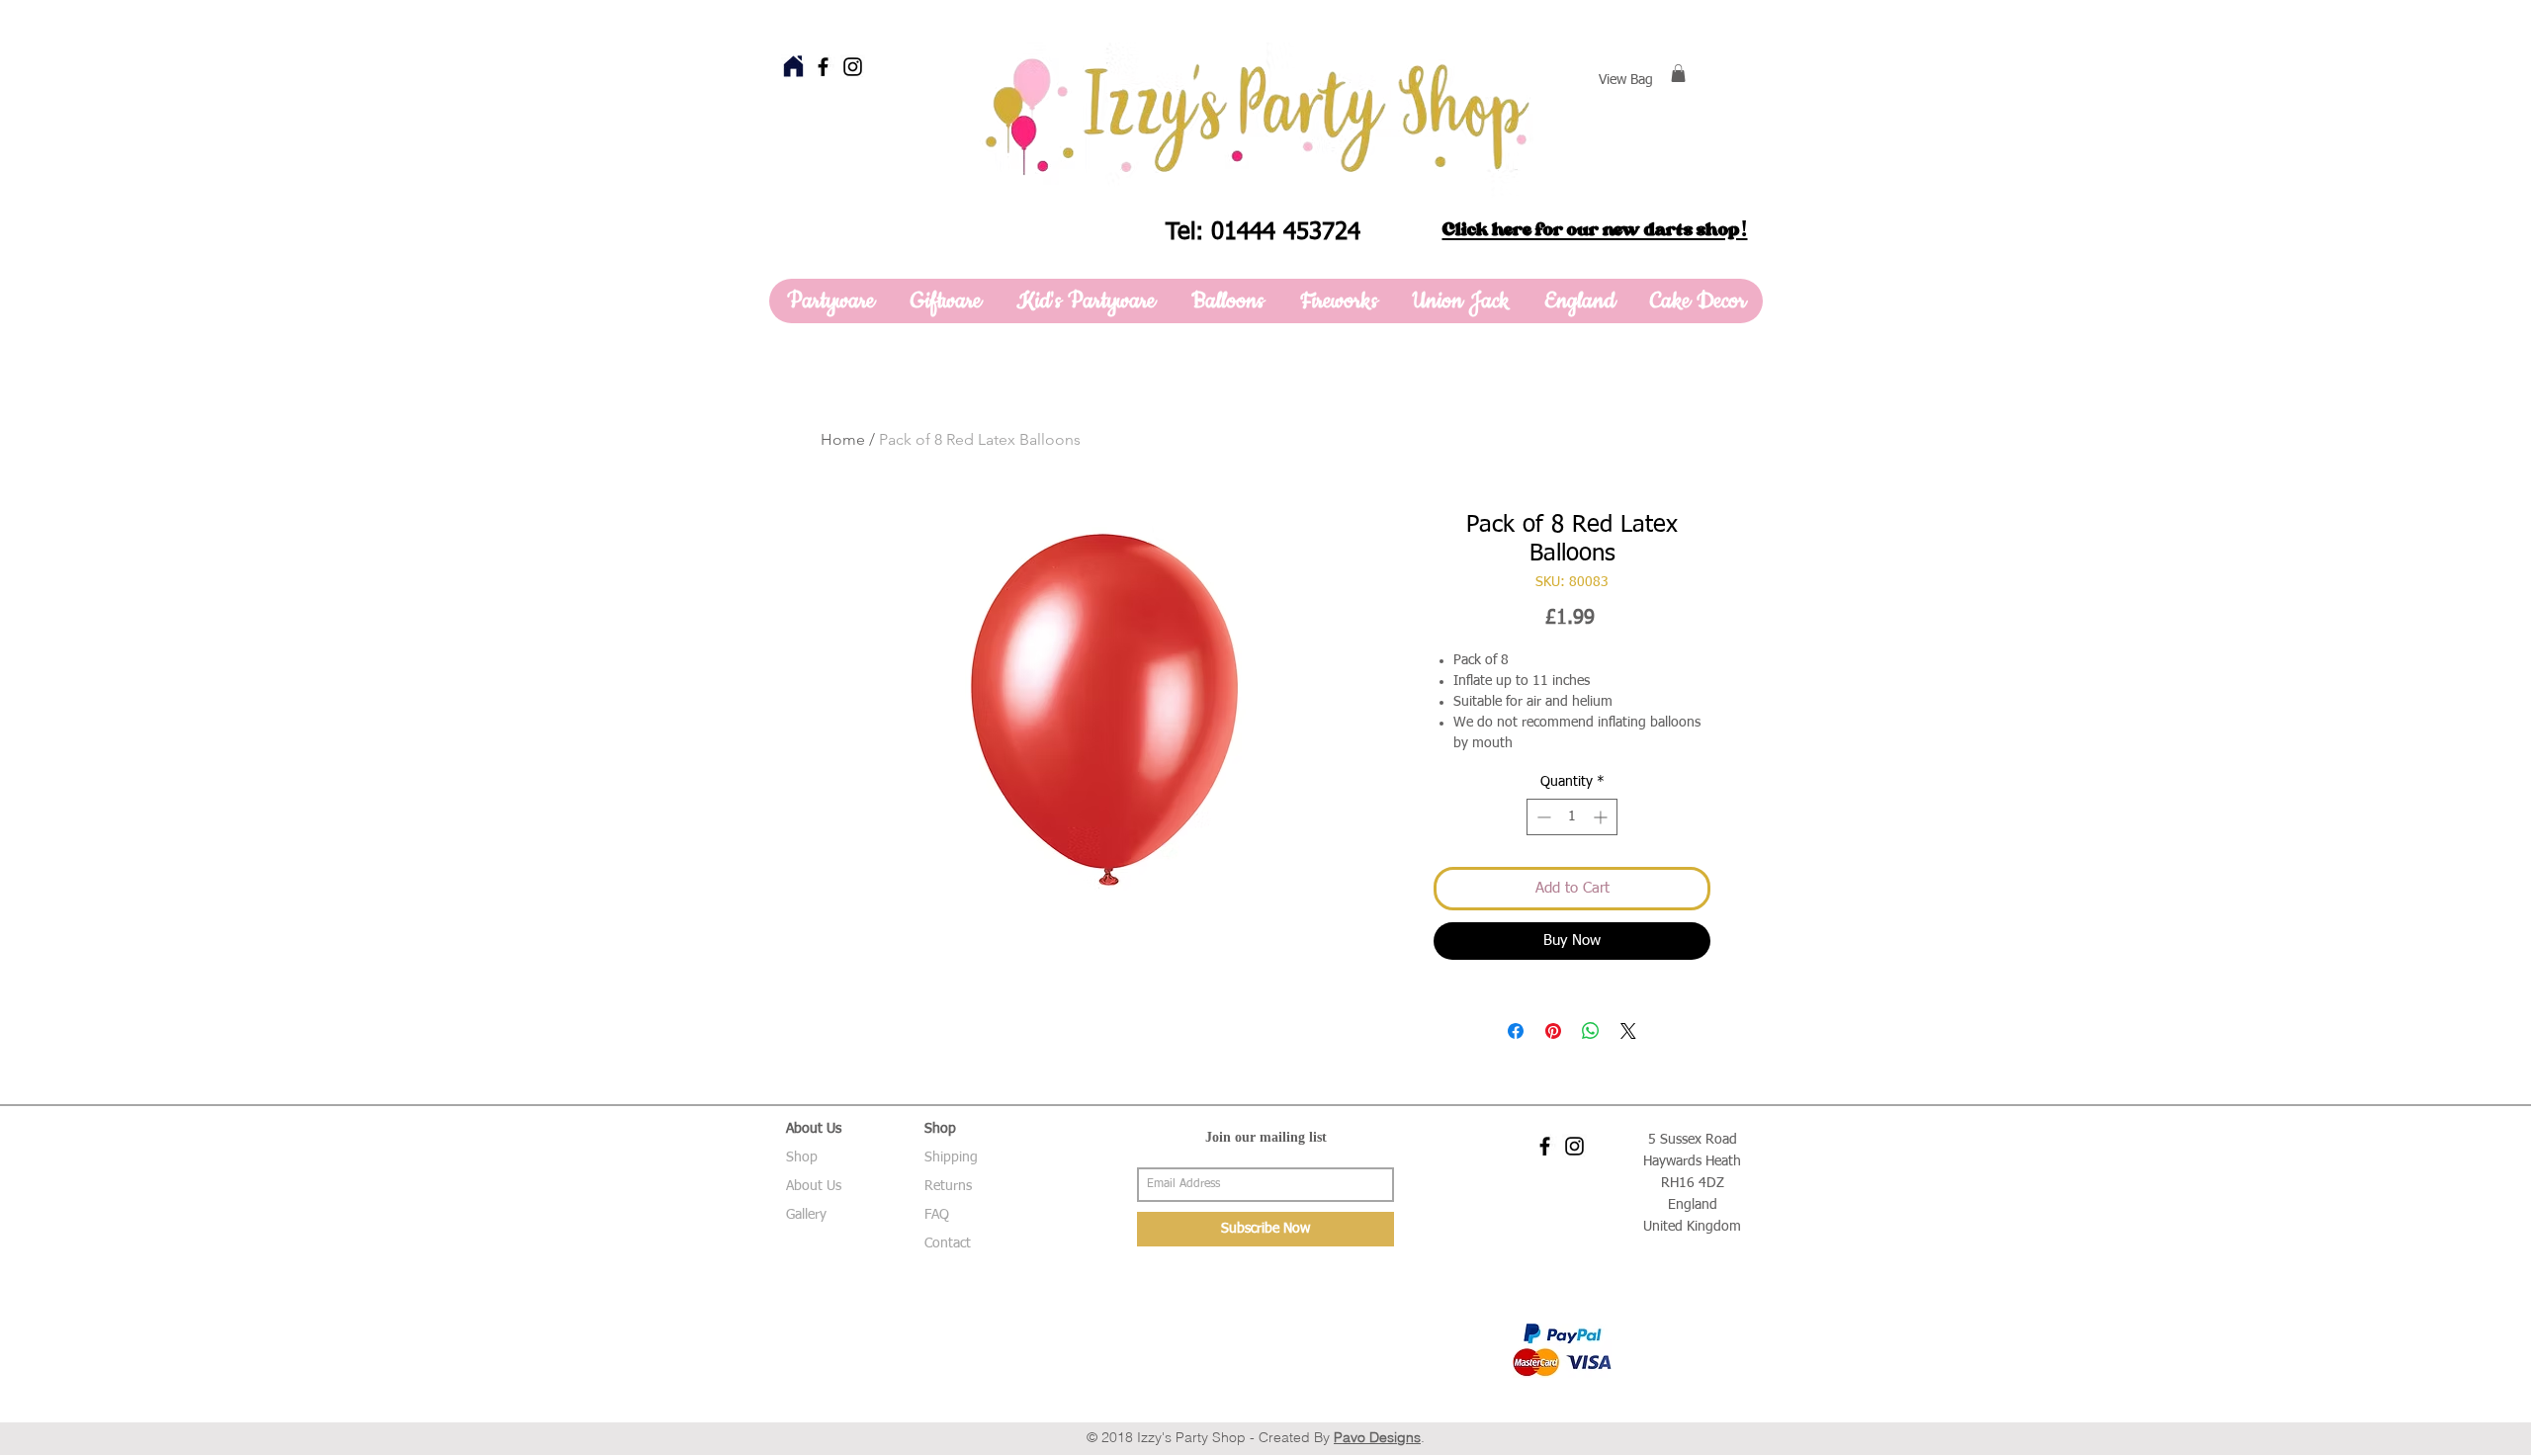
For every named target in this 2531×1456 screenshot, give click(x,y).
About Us (814, 1186)
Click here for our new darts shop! (1595, 229)
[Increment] (1602, 817)
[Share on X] (1628, 1031)
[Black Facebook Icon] (823, 67)
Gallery (806, 1215)
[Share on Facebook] (1516, 1031)
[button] (1678, 73)
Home (843, 439)
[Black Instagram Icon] (853, 67)
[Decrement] (1542, 817)
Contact (948, 1243)
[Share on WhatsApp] (1591, 1031)
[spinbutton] (1572, 817)
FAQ (937, 1215)
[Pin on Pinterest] (1553, 1031)
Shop (802, 1157)
